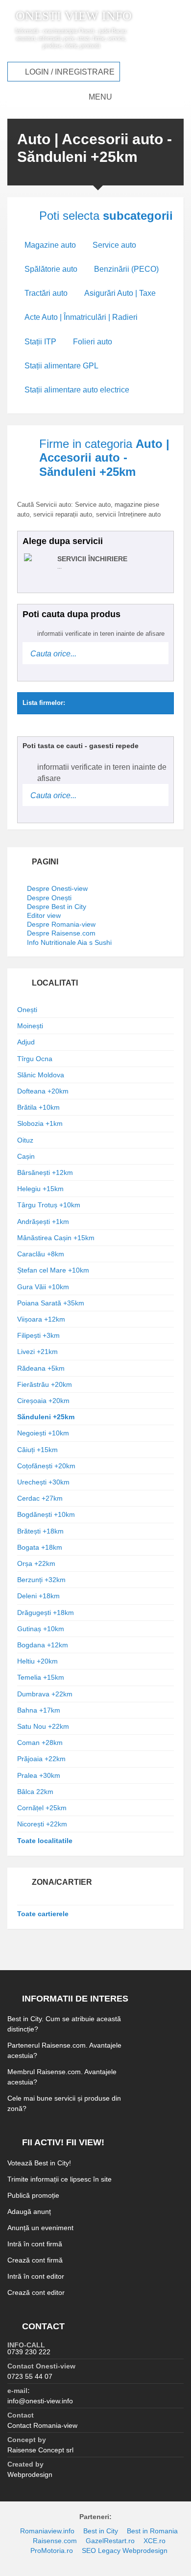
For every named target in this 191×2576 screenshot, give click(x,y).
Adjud (26, 1042)
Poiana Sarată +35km (51, 1303)
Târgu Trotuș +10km (49, 1205)
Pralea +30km (39, 1775)
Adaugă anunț (29, 2212)
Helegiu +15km (40, 1189)
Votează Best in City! (39, 2163)
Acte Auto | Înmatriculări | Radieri (81, 317)
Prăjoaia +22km (41, 1759)
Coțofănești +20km (46, 1466)
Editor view (44, 915)
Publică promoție (33, 2195)
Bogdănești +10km (46, 1514)
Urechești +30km (43, 1482)
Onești (27, 1010)
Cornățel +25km (42, 1808)
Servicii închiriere (92, 559)
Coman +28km (40, 1743)
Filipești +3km (38, 1335)
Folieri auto (93, 342)
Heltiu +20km (37, 1661)
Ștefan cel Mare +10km (53, 1270)
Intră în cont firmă (35, 2244)
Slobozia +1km (40, 1123)
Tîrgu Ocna (35, 1059)
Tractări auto (46, 293)
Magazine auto (50, 245)
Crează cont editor (36, 2292)
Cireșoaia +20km (43, 1401)
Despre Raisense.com (61, 933)
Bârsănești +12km (45, 1172)
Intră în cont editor (36, 2276)
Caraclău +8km (41, 1254)
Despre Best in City (57, 907)
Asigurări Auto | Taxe (120, 293)
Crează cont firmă (35, 2260)
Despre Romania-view (61, 924)
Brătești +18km (40, 1531)
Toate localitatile (45, 1841)
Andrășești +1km (43, 1222)
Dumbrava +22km (45, 1694)
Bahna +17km (39, 1710)
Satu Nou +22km (43, 1726)
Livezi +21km (37, 1352)
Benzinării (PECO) (126, 269)
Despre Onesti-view (57, 888)
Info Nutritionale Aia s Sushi (69, 942)
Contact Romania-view (42, 2425)
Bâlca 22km (35, 1792)
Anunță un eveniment (40, 2228)
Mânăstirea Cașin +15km (56, 1238)
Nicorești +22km (42, 1824)
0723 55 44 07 (30, 2376)
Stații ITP (40, 342)
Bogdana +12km (43, 1645)
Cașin (26, 1156)
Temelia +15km (41, 1677)
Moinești (30, 1026)
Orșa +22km (36, 1563)
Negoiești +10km (43, 1433)
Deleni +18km (38, 1596)
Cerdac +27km (40, 1498)
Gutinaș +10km (41, 1629)
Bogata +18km (40, 1547)
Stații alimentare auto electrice (77, 390)
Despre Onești (49, 898)
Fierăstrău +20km (45, 1384)
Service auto (114, 245)
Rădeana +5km (41, 1368)
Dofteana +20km (43, 1091)
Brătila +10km (38, 1107)
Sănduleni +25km (46, 1417)
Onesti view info (74, 16)
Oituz (25, 1140)
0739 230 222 (29, 2352)
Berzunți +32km (41, 1580)
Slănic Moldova (41, 1075)
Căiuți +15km (37, 1450)
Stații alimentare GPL (61, 366)
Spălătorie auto (51, 269)
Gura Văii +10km (43, 1287)
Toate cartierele (43, 1914)
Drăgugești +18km (46, 1613)
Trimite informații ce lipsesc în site (60, 2179)
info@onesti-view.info (40, 2401)
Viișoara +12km (41, 1319)
